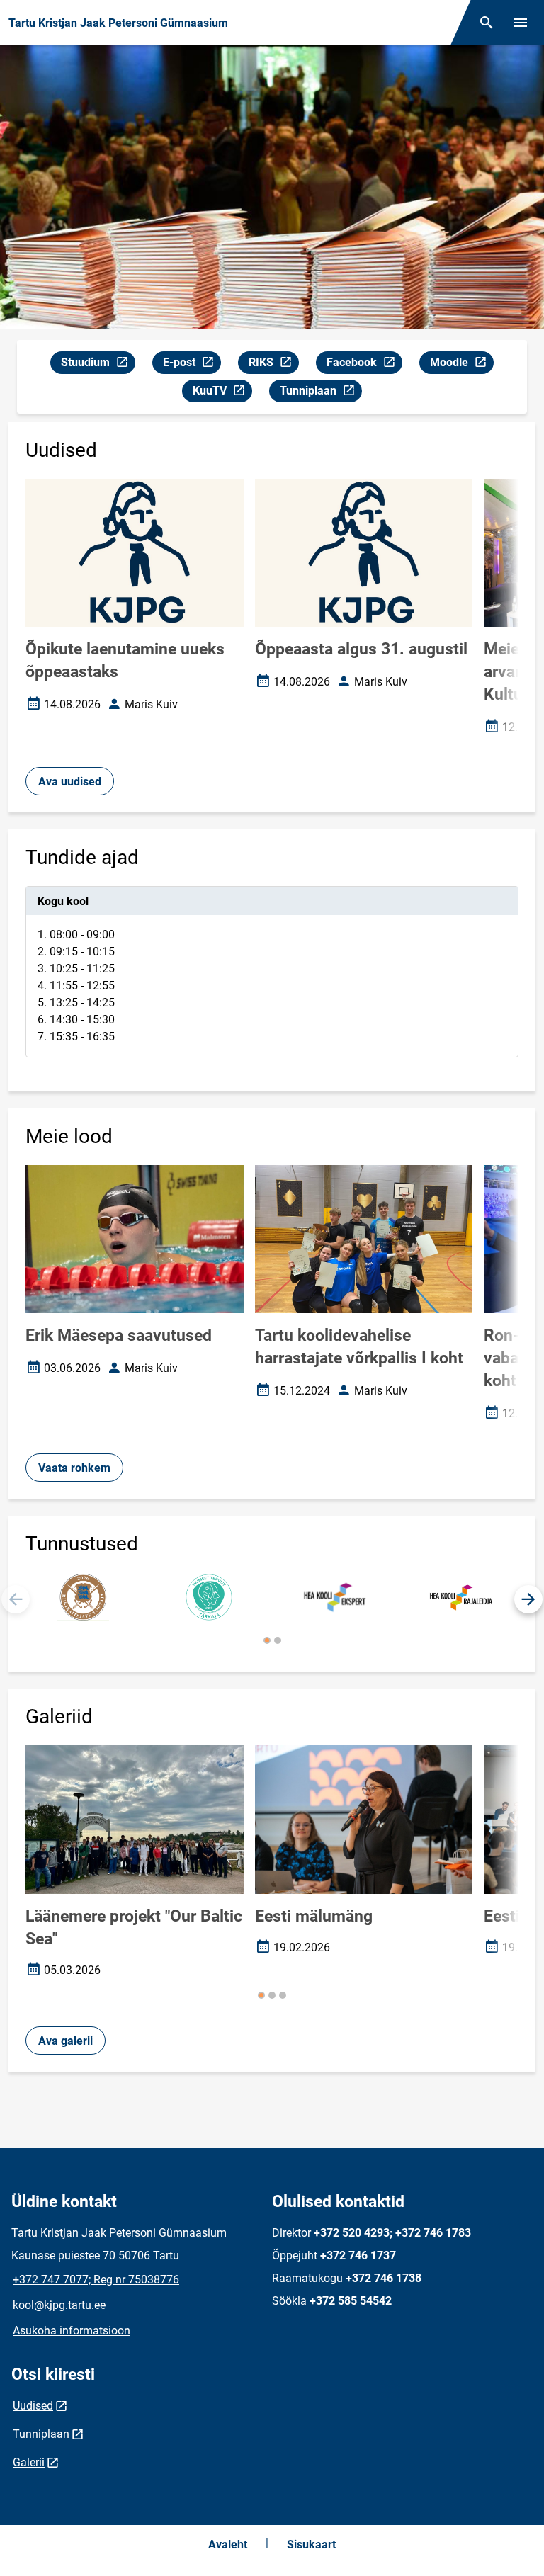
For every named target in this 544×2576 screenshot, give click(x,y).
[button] (528, 1599)
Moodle (461, 365)
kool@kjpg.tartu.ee (59, 2305)
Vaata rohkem (74, 1468)
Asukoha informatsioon (72, 2331)
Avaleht (228, 2544)
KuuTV (222, 393)
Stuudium (98, 365)
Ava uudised (70, 782)
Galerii (29, 2462)
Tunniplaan (321, 393)
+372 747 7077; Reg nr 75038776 (96, 2280)
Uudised (33, 2406)
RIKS (273, 365)
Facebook (364, 365)
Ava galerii (66, 2041)
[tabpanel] (272, 972)
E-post (192, 365)
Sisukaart (311, 2544)
